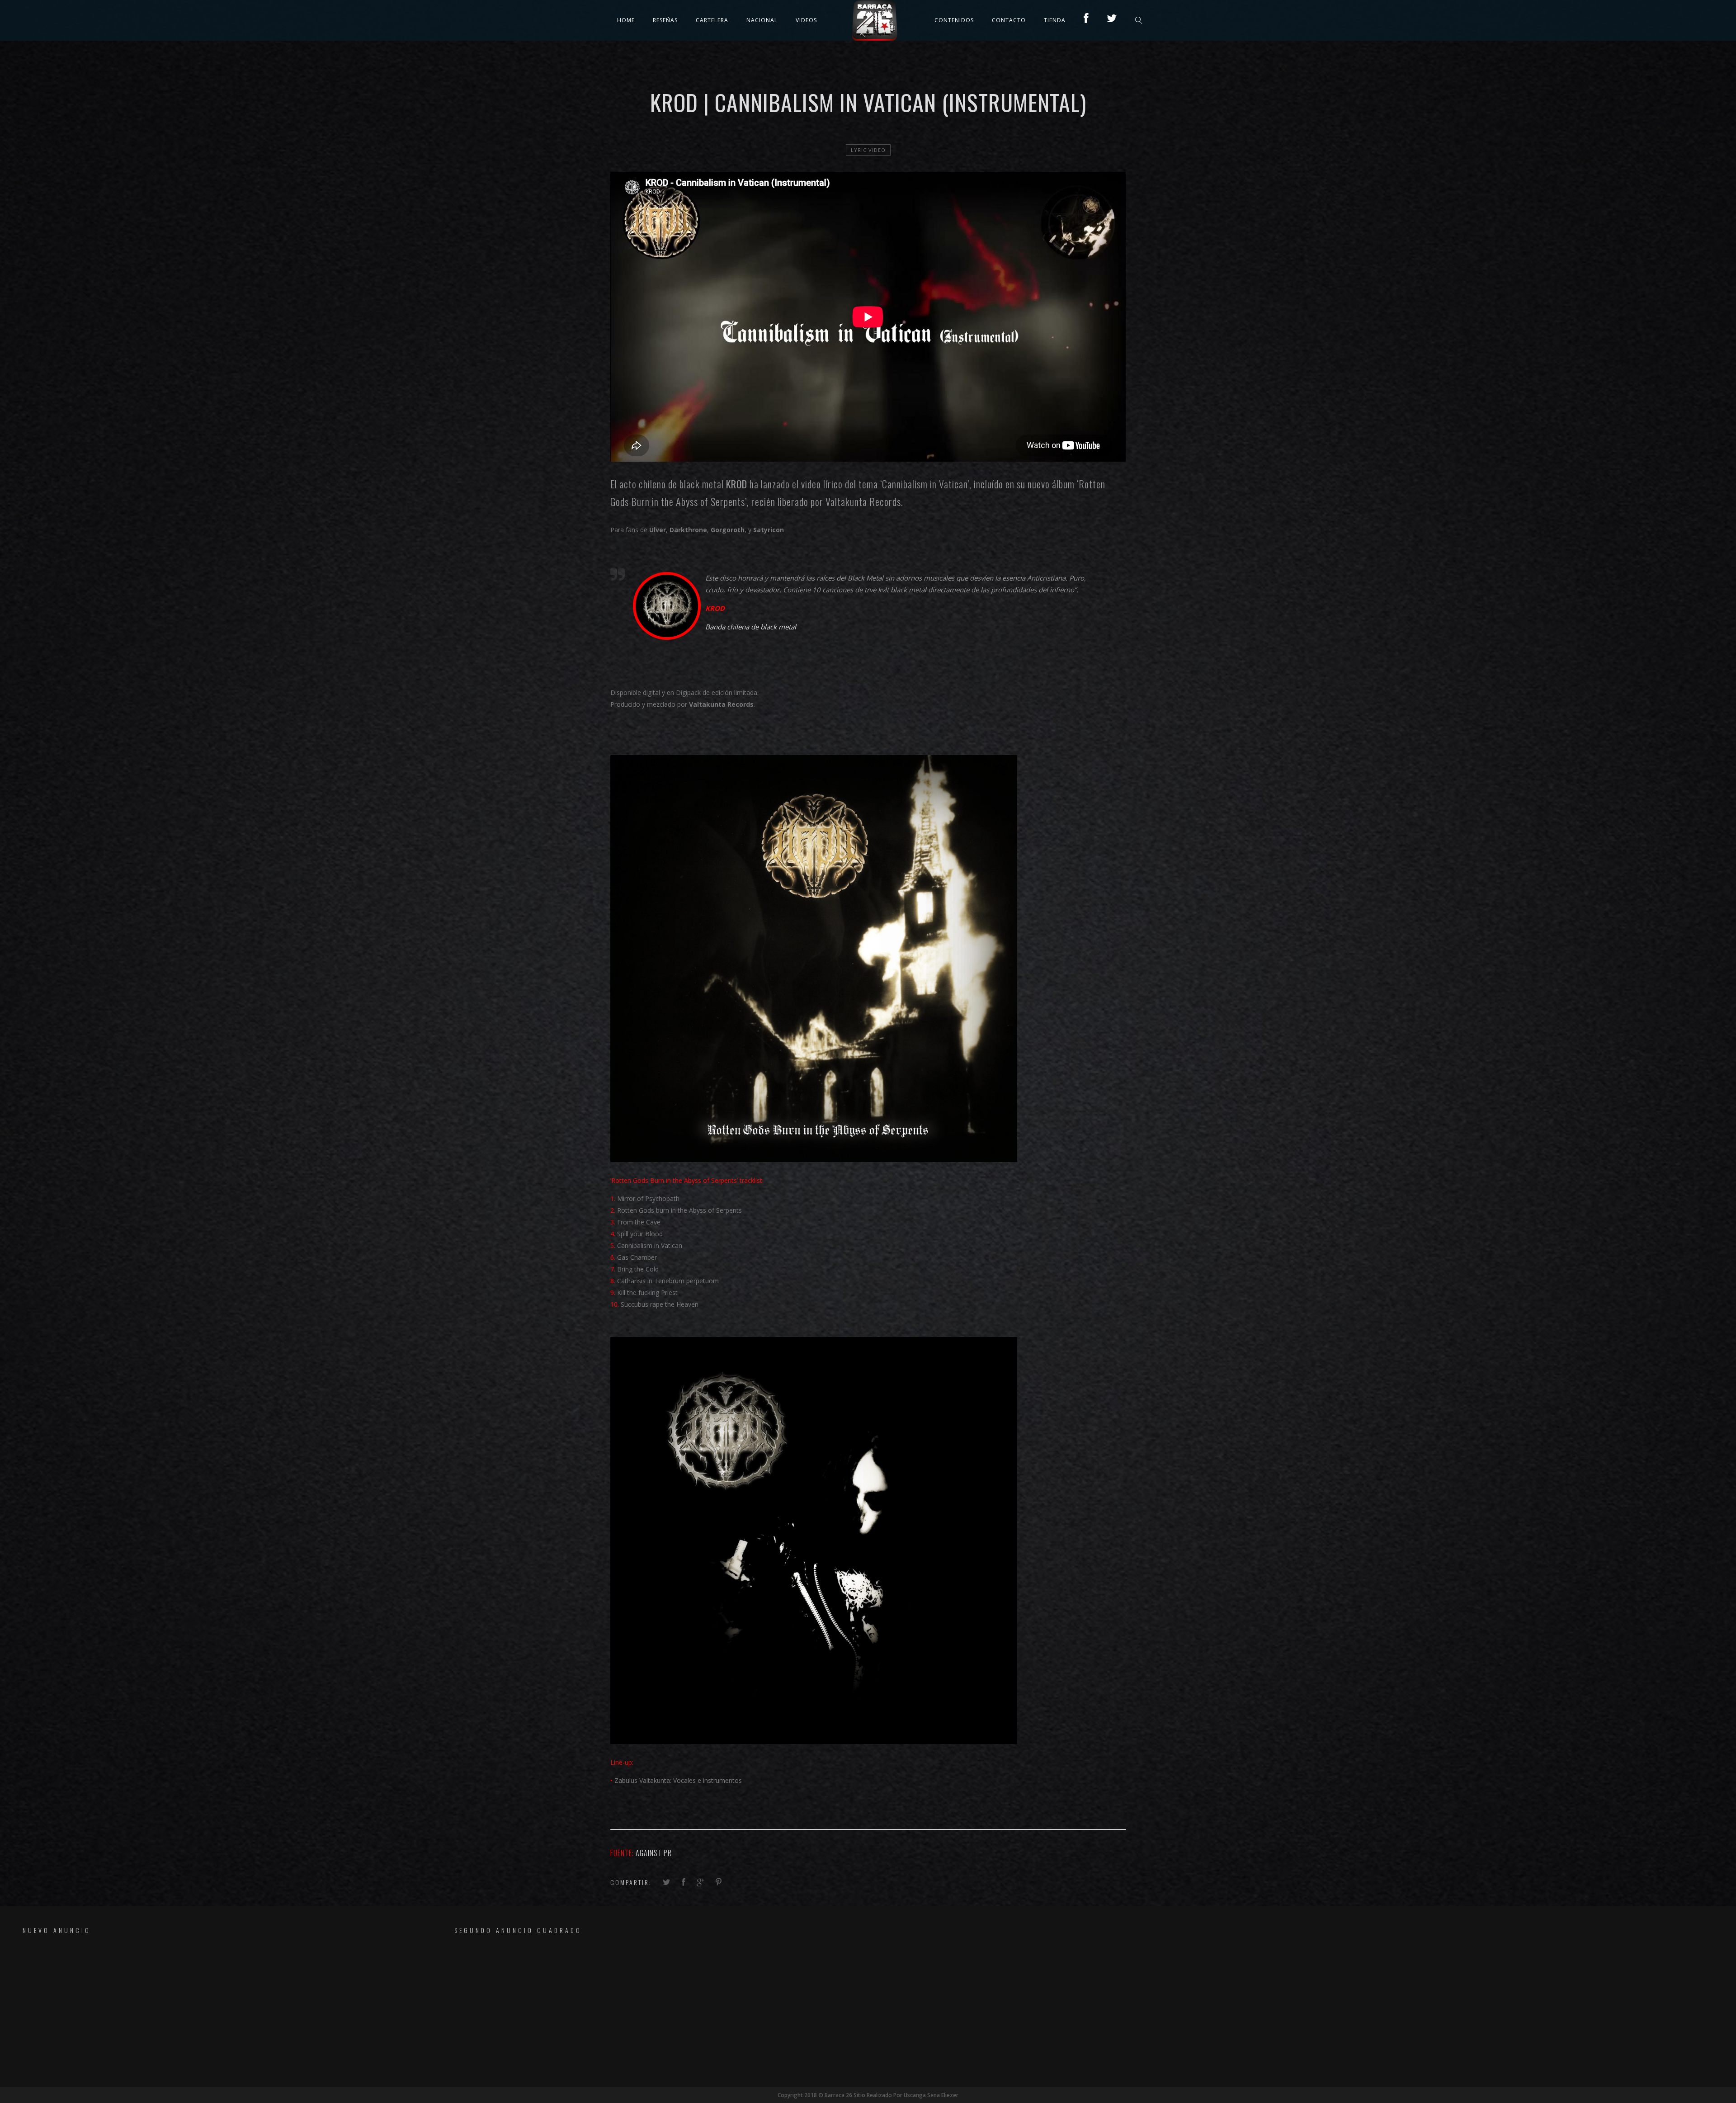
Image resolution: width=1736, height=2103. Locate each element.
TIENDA (1055, 20)
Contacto (1009, 20)
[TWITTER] (1112, 20)
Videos (806, 20)
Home (626, 20)
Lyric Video (868, 150)
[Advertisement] (188, 2010)
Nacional (762, 20)
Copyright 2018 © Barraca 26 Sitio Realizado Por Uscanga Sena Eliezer (868, 2095)
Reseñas (665, 20)
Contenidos (954, 20)
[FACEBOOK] (1086, 20)
